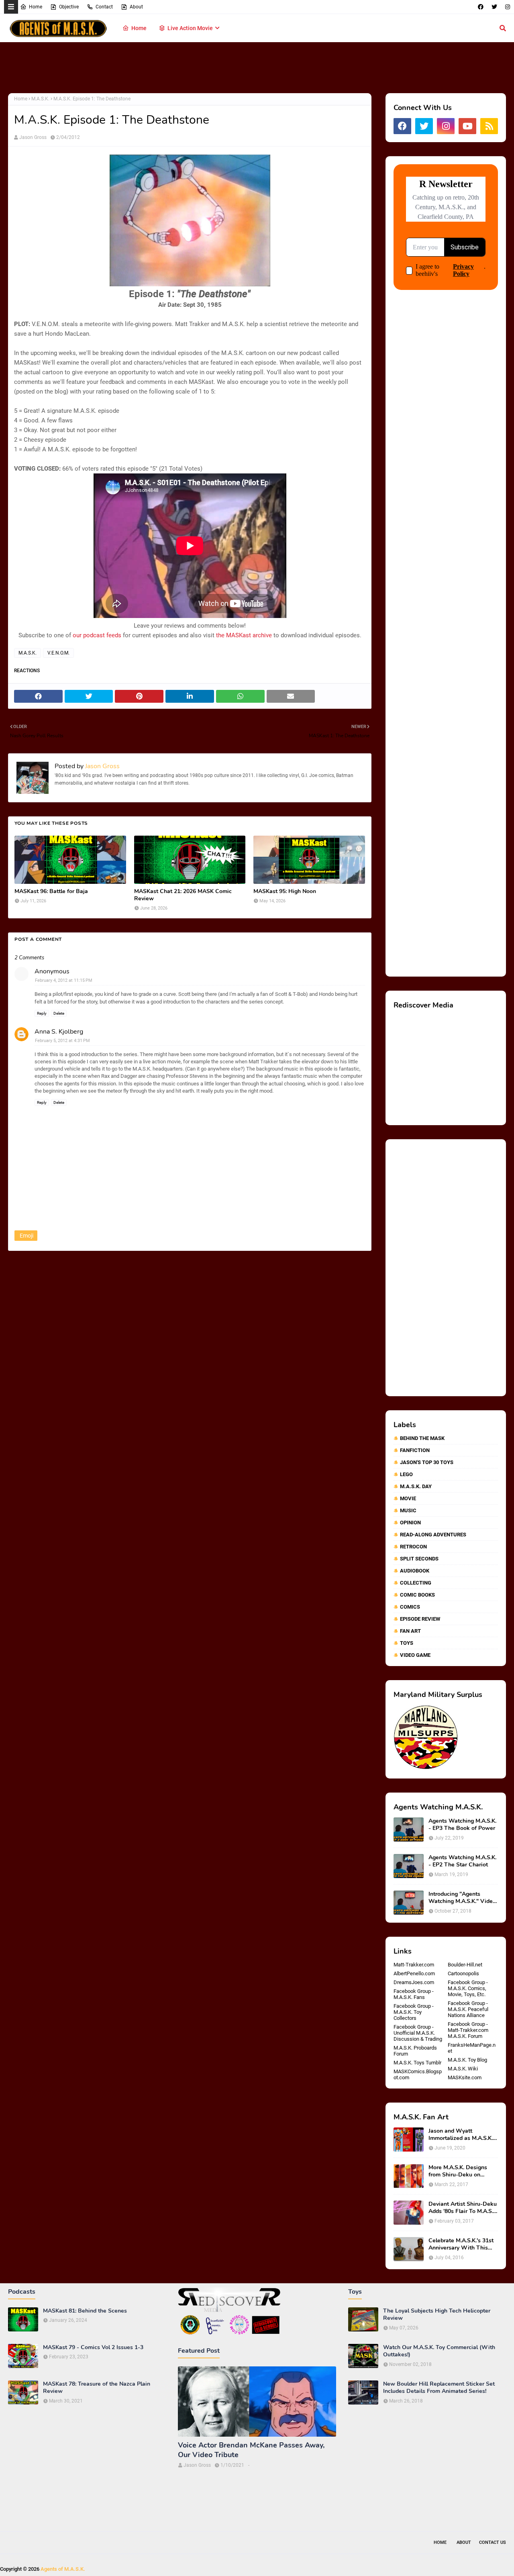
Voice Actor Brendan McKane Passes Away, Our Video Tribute (251, 2450)
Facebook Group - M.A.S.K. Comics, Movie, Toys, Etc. (468, 1988)
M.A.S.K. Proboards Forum (415, 2051)
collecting (416, 1583)
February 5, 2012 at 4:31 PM (62, 1041)
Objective (69, 7)
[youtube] (467, 126)
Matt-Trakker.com (414, 1965)
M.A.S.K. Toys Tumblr (417, 2063)
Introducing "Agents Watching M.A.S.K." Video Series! (462, 1898)
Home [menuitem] (139, 28)
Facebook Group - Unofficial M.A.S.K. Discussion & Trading (418, 2033)
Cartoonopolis (463, 1973)
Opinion (410, 1523)
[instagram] (507, 7)
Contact (104, 7)
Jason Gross (33, 137)
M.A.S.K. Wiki (463, 2069)
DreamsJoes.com (414, 1982)
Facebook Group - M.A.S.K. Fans (414, 1994)
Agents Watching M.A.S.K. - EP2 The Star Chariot (462, 1861)
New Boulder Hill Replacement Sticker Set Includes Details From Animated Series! (439, 2388)
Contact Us (493, 2542)
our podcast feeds (97, 635)
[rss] (489, 126)
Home (36, 7)
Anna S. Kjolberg (59, 1032)
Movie (408, 1498)
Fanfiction (415, 1450)
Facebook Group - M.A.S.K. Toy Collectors (414, 2012)
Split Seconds (419, 1559)
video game (415, 1655)
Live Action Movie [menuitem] (190, 28)
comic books (417, 1595)
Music (408, 1510)
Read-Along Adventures (433, 1535)
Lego (406, 1474)
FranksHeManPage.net (472, 2048)
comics (410, 1607)
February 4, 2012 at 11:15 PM (64, 980)
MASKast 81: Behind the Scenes (85, 2311)
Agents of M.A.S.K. (63, 2569)
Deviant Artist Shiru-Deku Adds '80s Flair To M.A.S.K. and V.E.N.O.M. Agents (463, 2208)
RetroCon (413, 1547)
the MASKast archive (244, 635)
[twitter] (494, 7)
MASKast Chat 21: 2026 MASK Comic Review (183, 895)
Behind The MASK (422, 1438)
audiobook (415, 1571)
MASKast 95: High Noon (285, 891)
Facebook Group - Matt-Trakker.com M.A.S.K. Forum (468, 2030)
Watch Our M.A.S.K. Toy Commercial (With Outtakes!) (439, 2351)
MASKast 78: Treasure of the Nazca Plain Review (97, 2388)
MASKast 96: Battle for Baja (51, 891)
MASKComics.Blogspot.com (418, 2074)
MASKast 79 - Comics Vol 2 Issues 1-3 (93, 2348)
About (136, 7)
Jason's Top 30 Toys (427, 1462)
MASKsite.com (465, 2077)
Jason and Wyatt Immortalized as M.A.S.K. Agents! (461, 2135)
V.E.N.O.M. (58, 653)
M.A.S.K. (40, 99)
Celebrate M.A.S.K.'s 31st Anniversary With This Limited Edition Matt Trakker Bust (461, 2244)
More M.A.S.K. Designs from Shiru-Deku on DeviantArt (458, 2171)
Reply (42, 1013)
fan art (410, 1631)
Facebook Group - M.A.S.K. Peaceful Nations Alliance (468, 2009)
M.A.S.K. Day (416, 1486)
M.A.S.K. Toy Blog (467, 2060)
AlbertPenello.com (414, 1973)
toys (407, 1643)
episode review (420, 1619)
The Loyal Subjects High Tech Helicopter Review (437, 2315)
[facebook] (481, 7)
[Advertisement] (257, 68)
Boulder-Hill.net (465, 1965)
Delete (59, 1013)
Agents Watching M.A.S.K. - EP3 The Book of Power (462, 1825)
